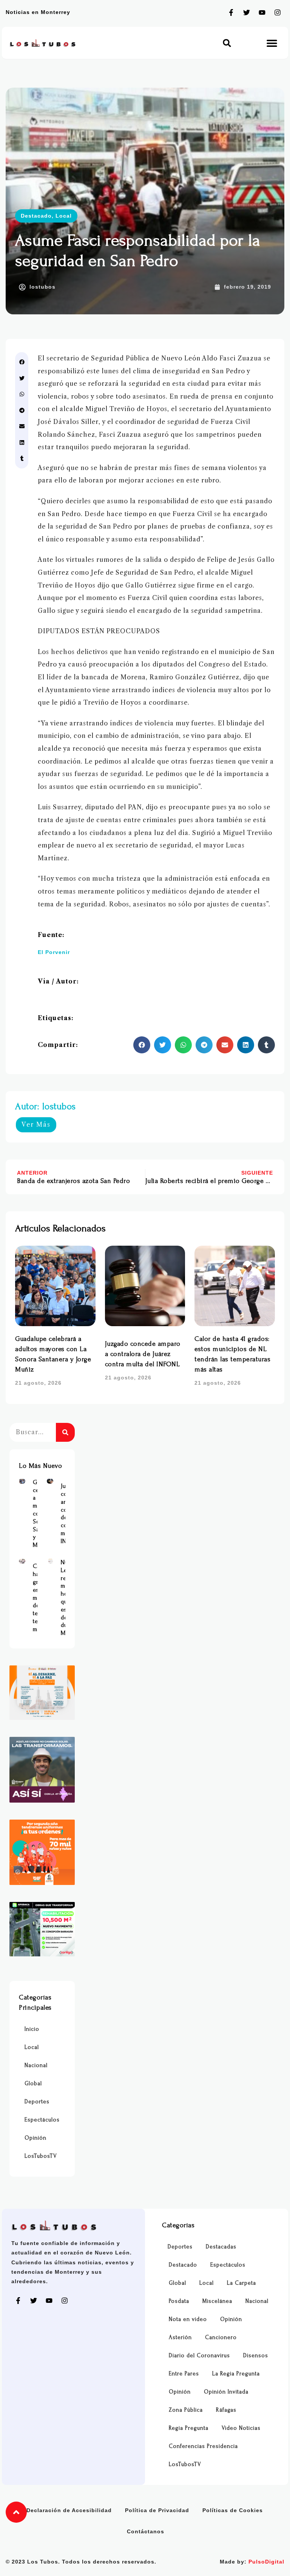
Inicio (32, 2029)
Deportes (37, 2102)
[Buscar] (65, 1432)
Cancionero (221, 2337)
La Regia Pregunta (236, 2374)
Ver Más (36, 1124)
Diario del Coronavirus (199, 2356)
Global (33, 2084)
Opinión (35, 2138)
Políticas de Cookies (233, 2510)
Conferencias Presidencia (203, 2446)
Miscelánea (217, 2301)
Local (64, 216)
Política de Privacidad (157, 2510)
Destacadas (221, 2247)
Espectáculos (42, 2120)
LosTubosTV (41, 2156)
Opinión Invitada (226, 2392)
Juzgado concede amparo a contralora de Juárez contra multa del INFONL (143, 1354)
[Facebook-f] (231, 12)
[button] (227, 43)
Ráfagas (226, 2410)
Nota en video (188, 2319)
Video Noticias (241, 2428)
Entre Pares (184, 2374)
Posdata (179, 2301)
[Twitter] (247, 12)
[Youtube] (262, 12)
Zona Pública (186, 2410)
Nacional (36, 2065)
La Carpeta (241, 2283)
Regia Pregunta (189, 2428)
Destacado (36, 216)
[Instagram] (278, 12)
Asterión (180, 2337)
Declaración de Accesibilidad (69, 2510)
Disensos (256, 2356)
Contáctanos (146, 2531)
